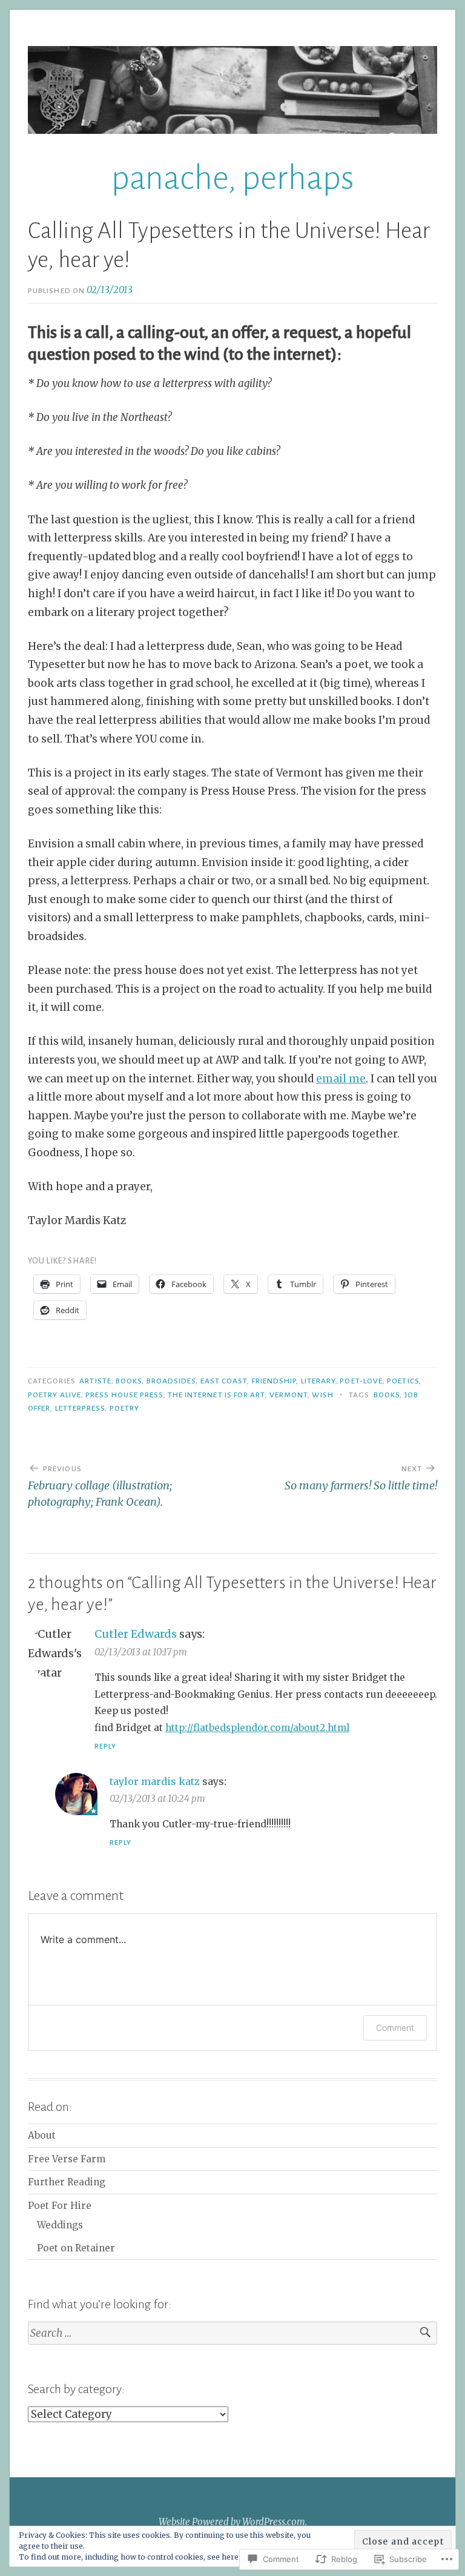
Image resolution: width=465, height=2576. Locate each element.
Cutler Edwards (136, 1634)
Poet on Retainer (76, 2248)
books (129, 1381)
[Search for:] (232, 2333)
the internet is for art (216, 1395)
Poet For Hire (60, 2206)
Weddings (60, 2225)
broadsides (171, 1381)
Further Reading (67, 2182)
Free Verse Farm (67, 2159)
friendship (274, 1381)
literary (318, 1381)
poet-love (361, 1381)
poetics (403, 1381)
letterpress (80, 1408)
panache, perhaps (233, 178)
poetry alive (54, 1395)
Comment (395, 2028)
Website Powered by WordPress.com (232, 2522)
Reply (105, 1746)
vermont (289, 1395)
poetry (124, 1408)
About (42, 2135)
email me (341, 1079)
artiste (95, 1381)
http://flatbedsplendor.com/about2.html (257, 1728)
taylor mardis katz (155, 1781)
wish (322, 1395)
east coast (224, 1381)
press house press (124, 1395)
